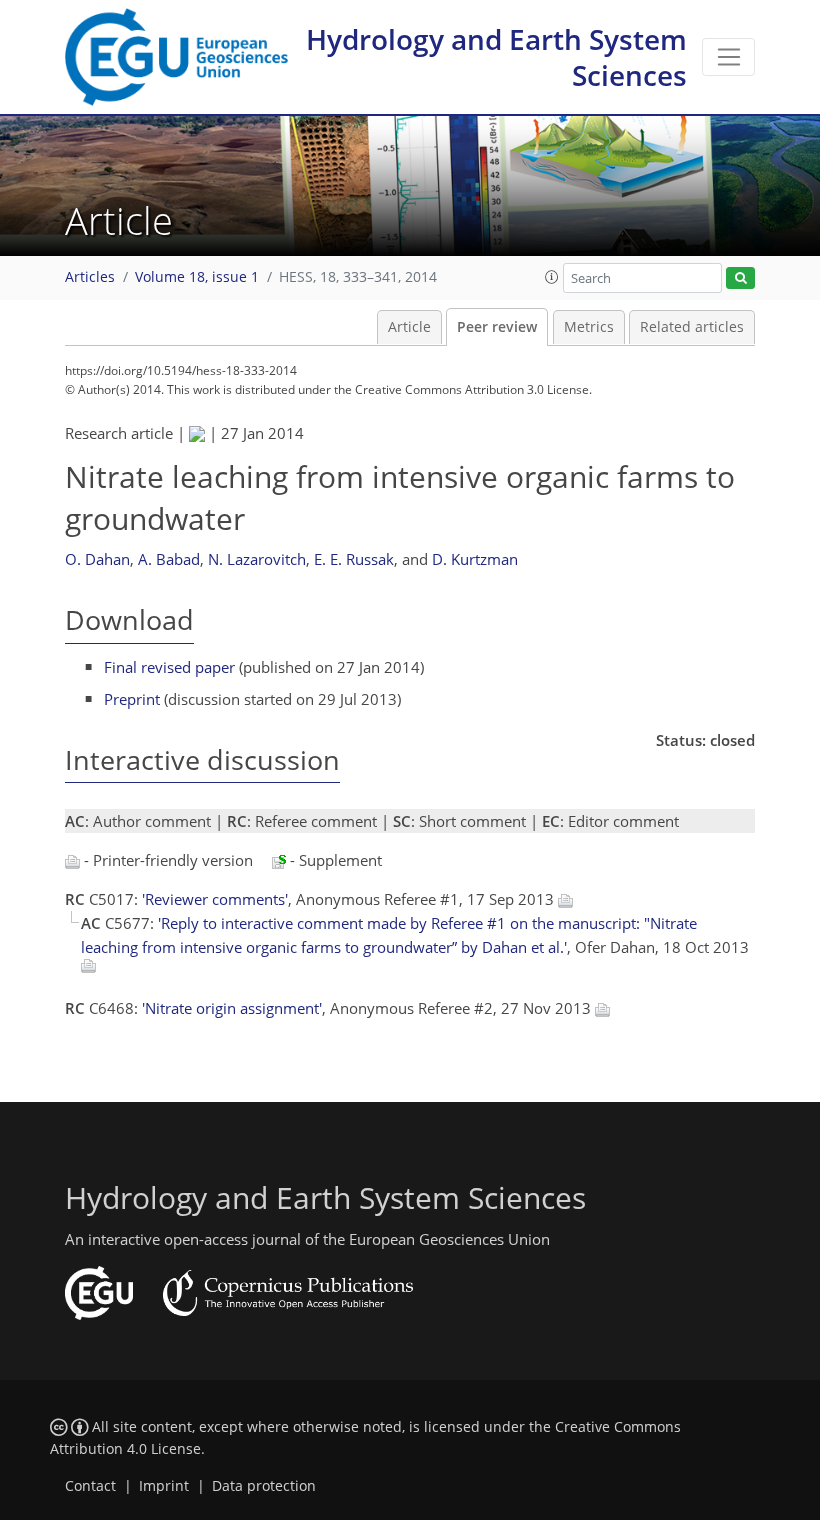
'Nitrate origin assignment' (232, 1008)
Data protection (264, 1486)
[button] (552, 277)
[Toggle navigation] (728, 57)
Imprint (164, 1486)
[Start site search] (740, 278)
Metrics (589, 327)
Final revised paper (169, 667)
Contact (90, 1486)
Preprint (132, 699)
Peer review (497, 327)
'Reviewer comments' (215, 899)
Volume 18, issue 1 (197, 277)
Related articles (692, 327)
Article (409, 327)
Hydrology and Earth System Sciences (496, 57)
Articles (90, 277)
